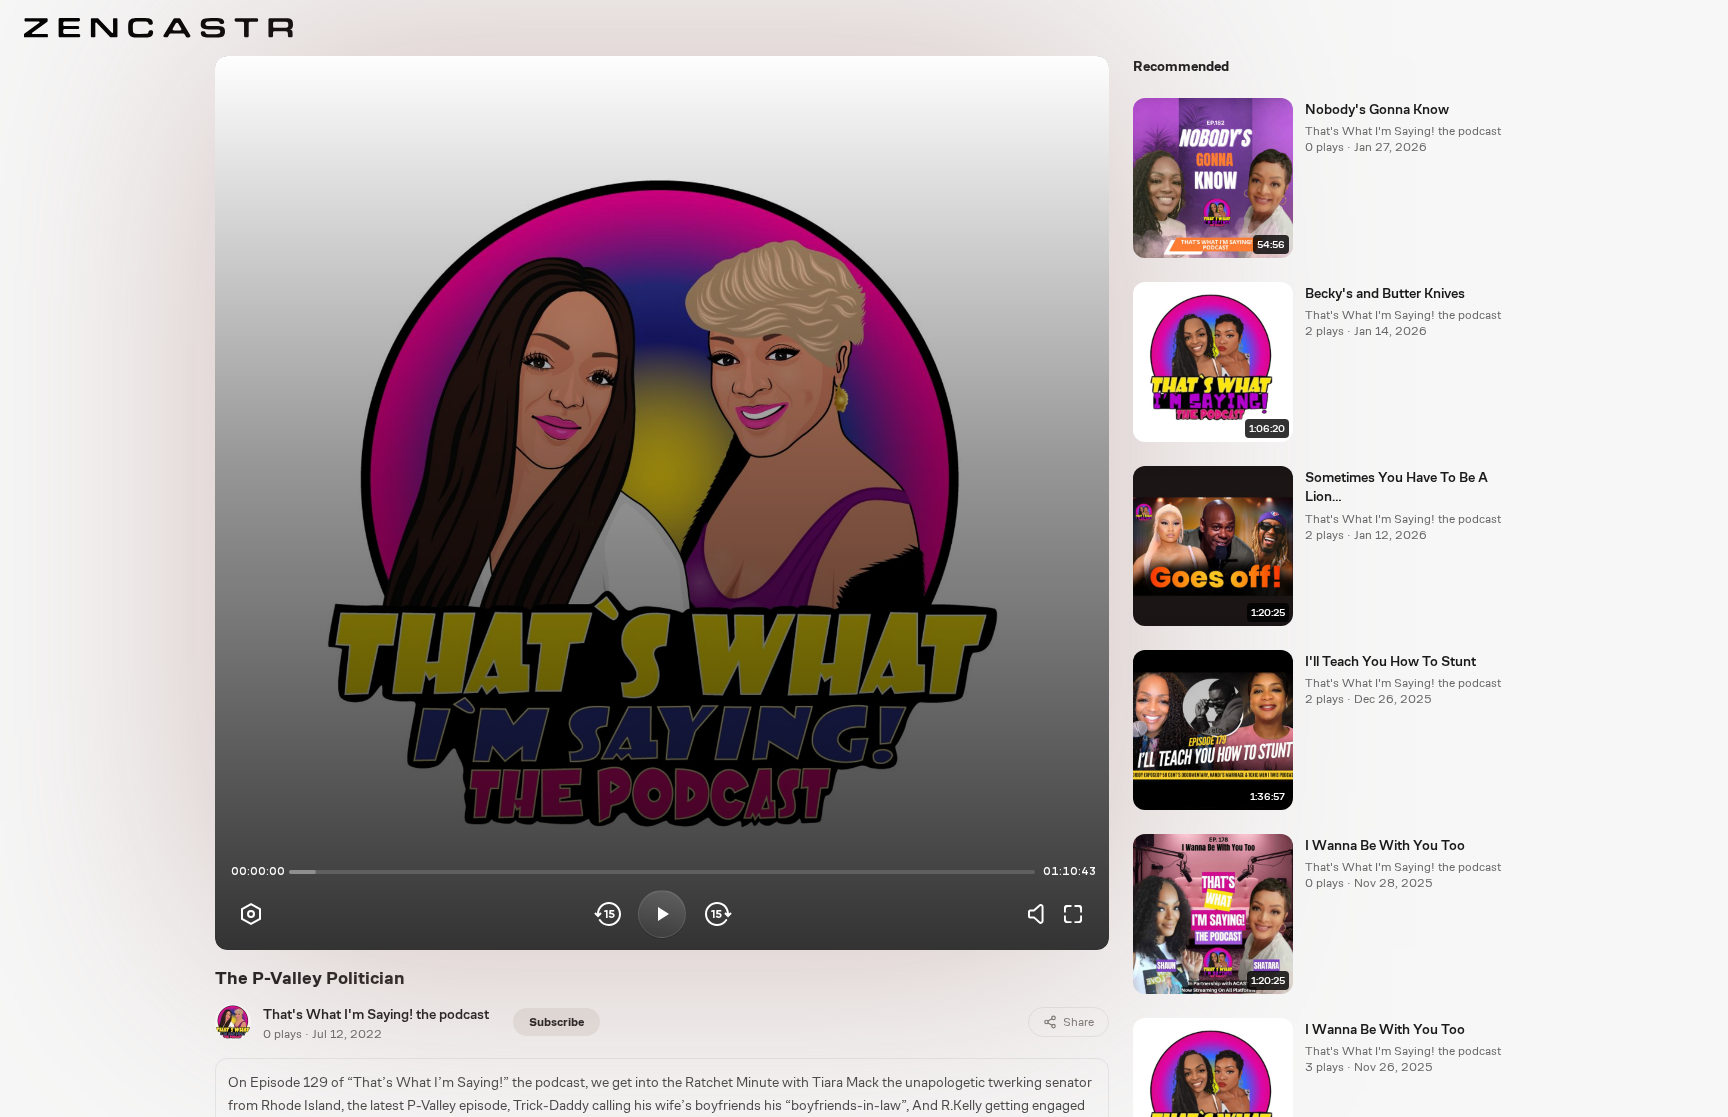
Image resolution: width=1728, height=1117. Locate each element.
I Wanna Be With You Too (1385, 845)
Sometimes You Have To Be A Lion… (1396, 486)
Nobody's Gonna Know (1377, 109)
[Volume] (1041, 914)
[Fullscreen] (1073, 914)
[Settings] (251, 914)
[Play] (662, 914)
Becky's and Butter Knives (1385, 293)
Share (1078, 1022)
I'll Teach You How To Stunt (1390, 661)
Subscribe (556, 1022)
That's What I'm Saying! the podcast (376, 1014)
